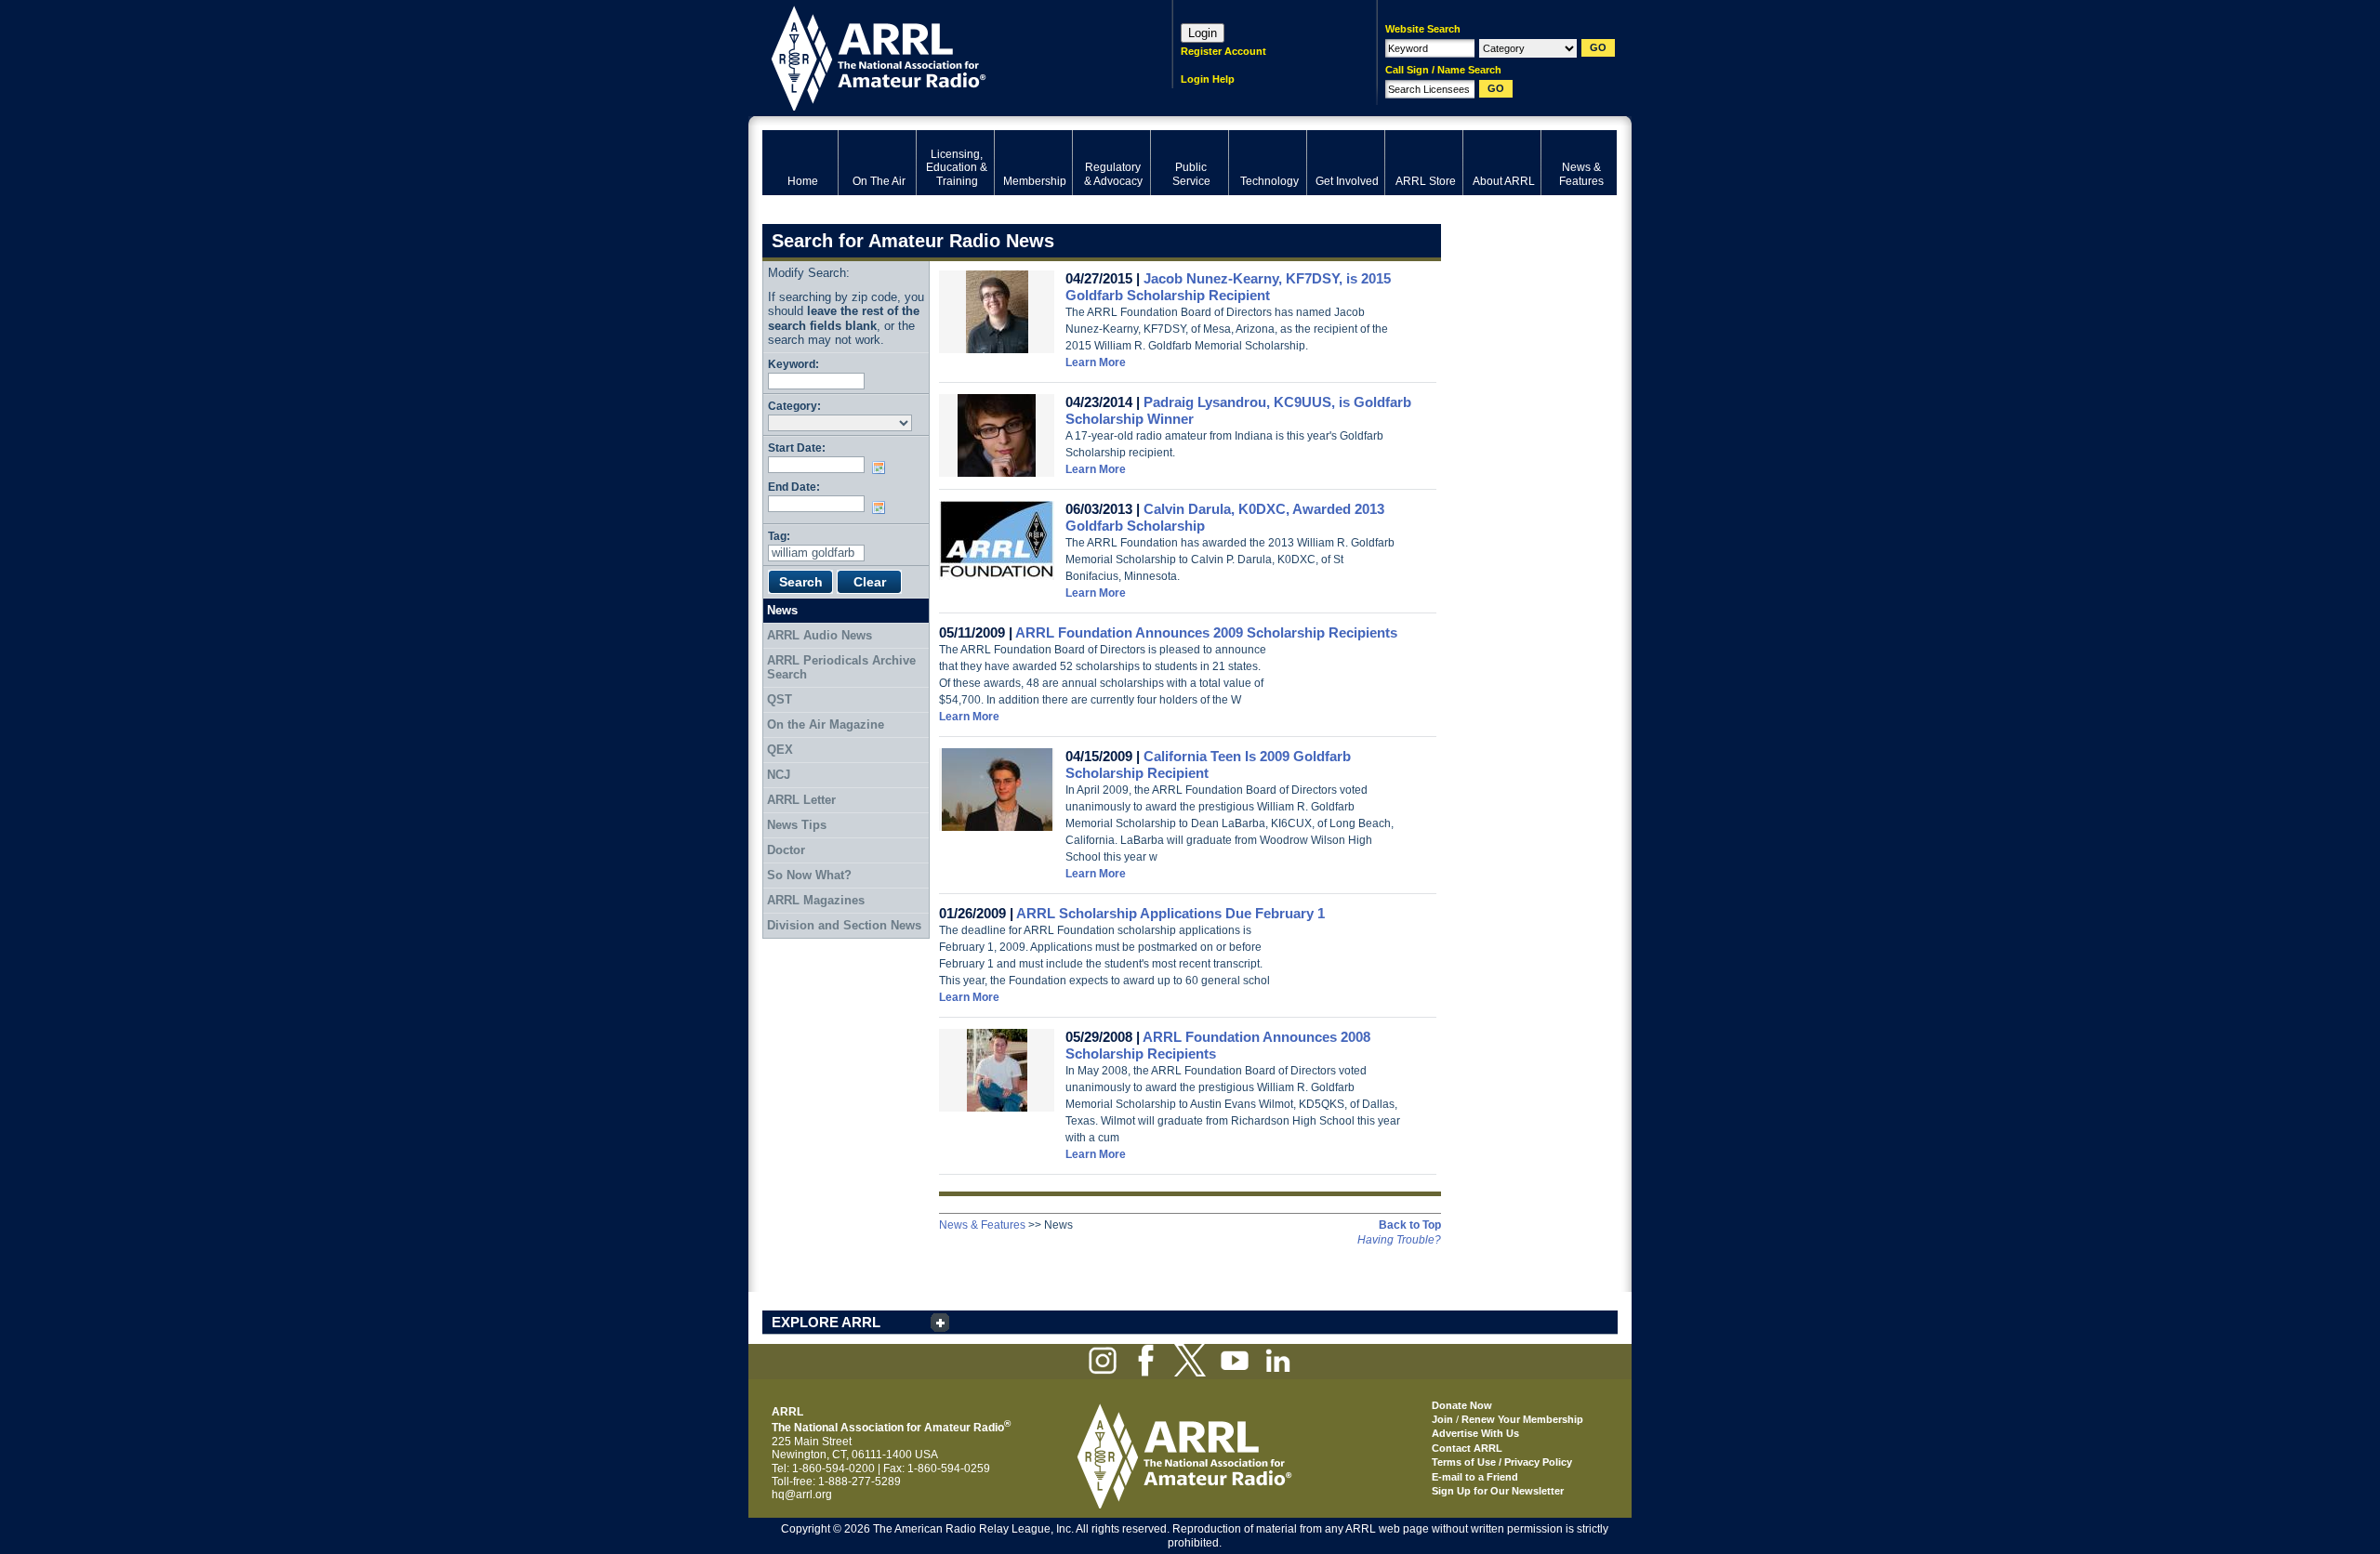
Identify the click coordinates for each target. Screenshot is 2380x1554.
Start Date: (797, 448)
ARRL (943, 56)
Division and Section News (844, 925)
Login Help (1208, 79)
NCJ (779, 775)
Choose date (882, 468)
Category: (794, 406)
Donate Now (1462, 1405)
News (782, 610)
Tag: (779, 536)
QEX (780, 750)
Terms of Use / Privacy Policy (1502, 1462)
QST (780, 699)
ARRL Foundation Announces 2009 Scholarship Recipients (1206, 632)
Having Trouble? (1399, 1240)
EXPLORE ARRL (826, 1322)
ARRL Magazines (816, 900)
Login (1203, 33)
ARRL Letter (801, 800)
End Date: (794, 487)
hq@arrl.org (802, 1495)
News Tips (797, 825)
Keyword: (793, 364)
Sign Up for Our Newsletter (1498, 1491)
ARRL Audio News (820, 635)
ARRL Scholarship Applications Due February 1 (1170, 913)
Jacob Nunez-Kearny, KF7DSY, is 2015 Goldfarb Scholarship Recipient (1228, 287)
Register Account (1223, 51)
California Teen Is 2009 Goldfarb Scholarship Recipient (1208, 764)
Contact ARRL (1467, 1448)
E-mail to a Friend (1475, 1477)
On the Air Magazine (826, 724)
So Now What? (809, 875)
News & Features (982, 1225)
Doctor (786, 850)
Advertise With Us (1475, 1433)
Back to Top (1410, 1225)
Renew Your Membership (1522, 1419)
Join (1442, 1419)
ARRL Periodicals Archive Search (841, 668)
